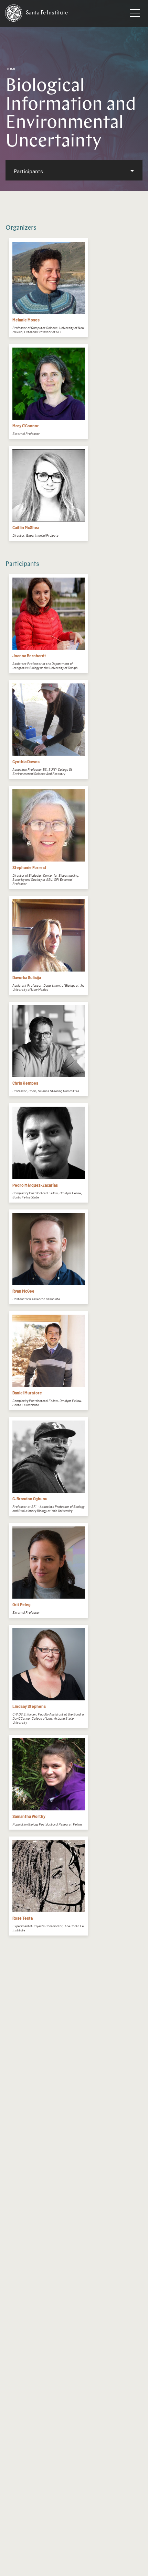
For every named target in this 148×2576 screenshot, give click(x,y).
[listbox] (74, 170)
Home (11, 69)
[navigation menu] (135, 14)
